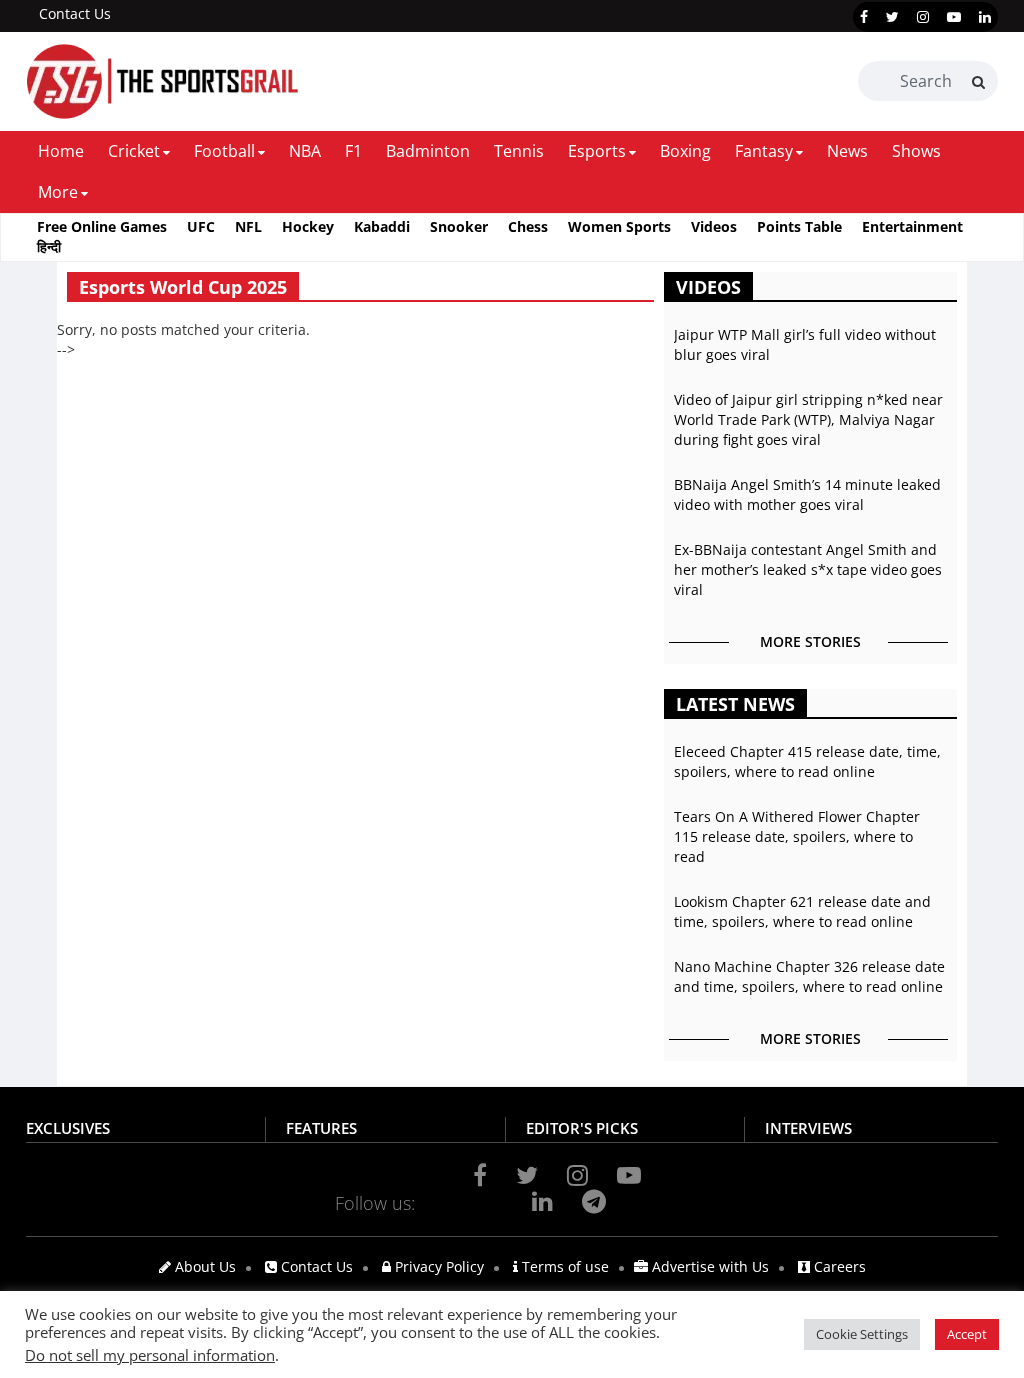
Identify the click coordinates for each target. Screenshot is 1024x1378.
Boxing (685, 151)
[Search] (978, 82)
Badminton (428, 151)
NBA (305, 151)
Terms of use (563, 1266)
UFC (201, 226)
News (847, 151)
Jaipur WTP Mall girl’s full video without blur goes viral (805, 344)
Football (224, 151)
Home (61, 151)
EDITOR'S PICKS (582, 1128)
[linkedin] (985, 17)
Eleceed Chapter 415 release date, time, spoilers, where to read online (807, 761)
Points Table (799, 226)
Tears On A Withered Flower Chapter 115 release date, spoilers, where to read (797, 836)
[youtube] (954, 17)
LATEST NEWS (735, 704)
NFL (248, 226)
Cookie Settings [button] (862, 1334)
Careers (838, 1266)
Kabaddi (382, 226)
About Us (203, 1266)
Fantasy (764, 151)
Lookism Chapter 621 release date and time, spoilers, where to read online (802, 911)
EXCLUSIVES (68, 1128)
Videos (714, 226)
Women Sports (619, 226)
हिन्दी (49, 246)
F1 (353, 151)
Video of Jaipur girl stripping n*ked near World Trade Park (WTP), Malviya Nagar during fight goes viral (808, 419)
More (58, 192)
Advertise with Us (708, 1266)
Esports (597, 151)
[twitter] (892, 17)
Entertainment (912, 226)
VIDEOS (708, 287)
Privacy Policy (437, 1266)
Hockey (308, 226)
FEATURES (321, 1128)
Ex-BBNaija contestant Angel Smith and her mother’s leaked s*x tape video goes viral (808, 569)
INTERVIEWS (808, 1128)
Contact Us (75, 13)
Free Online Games (102, 226)
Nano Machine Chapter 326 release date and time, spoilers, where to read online (809, 976)
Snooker (459, 226)
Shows (916, 151)
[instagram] (923, 17)
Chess (528, 226)
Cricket (134, 151)
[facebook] (864, 17)
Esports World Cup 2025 (183, 287)
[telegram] (594, 1201)
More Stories (810, 641)
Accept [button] (967, 1334)
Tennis (519, 151)
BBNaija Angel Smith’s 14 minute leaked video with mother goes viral (807, 494)
